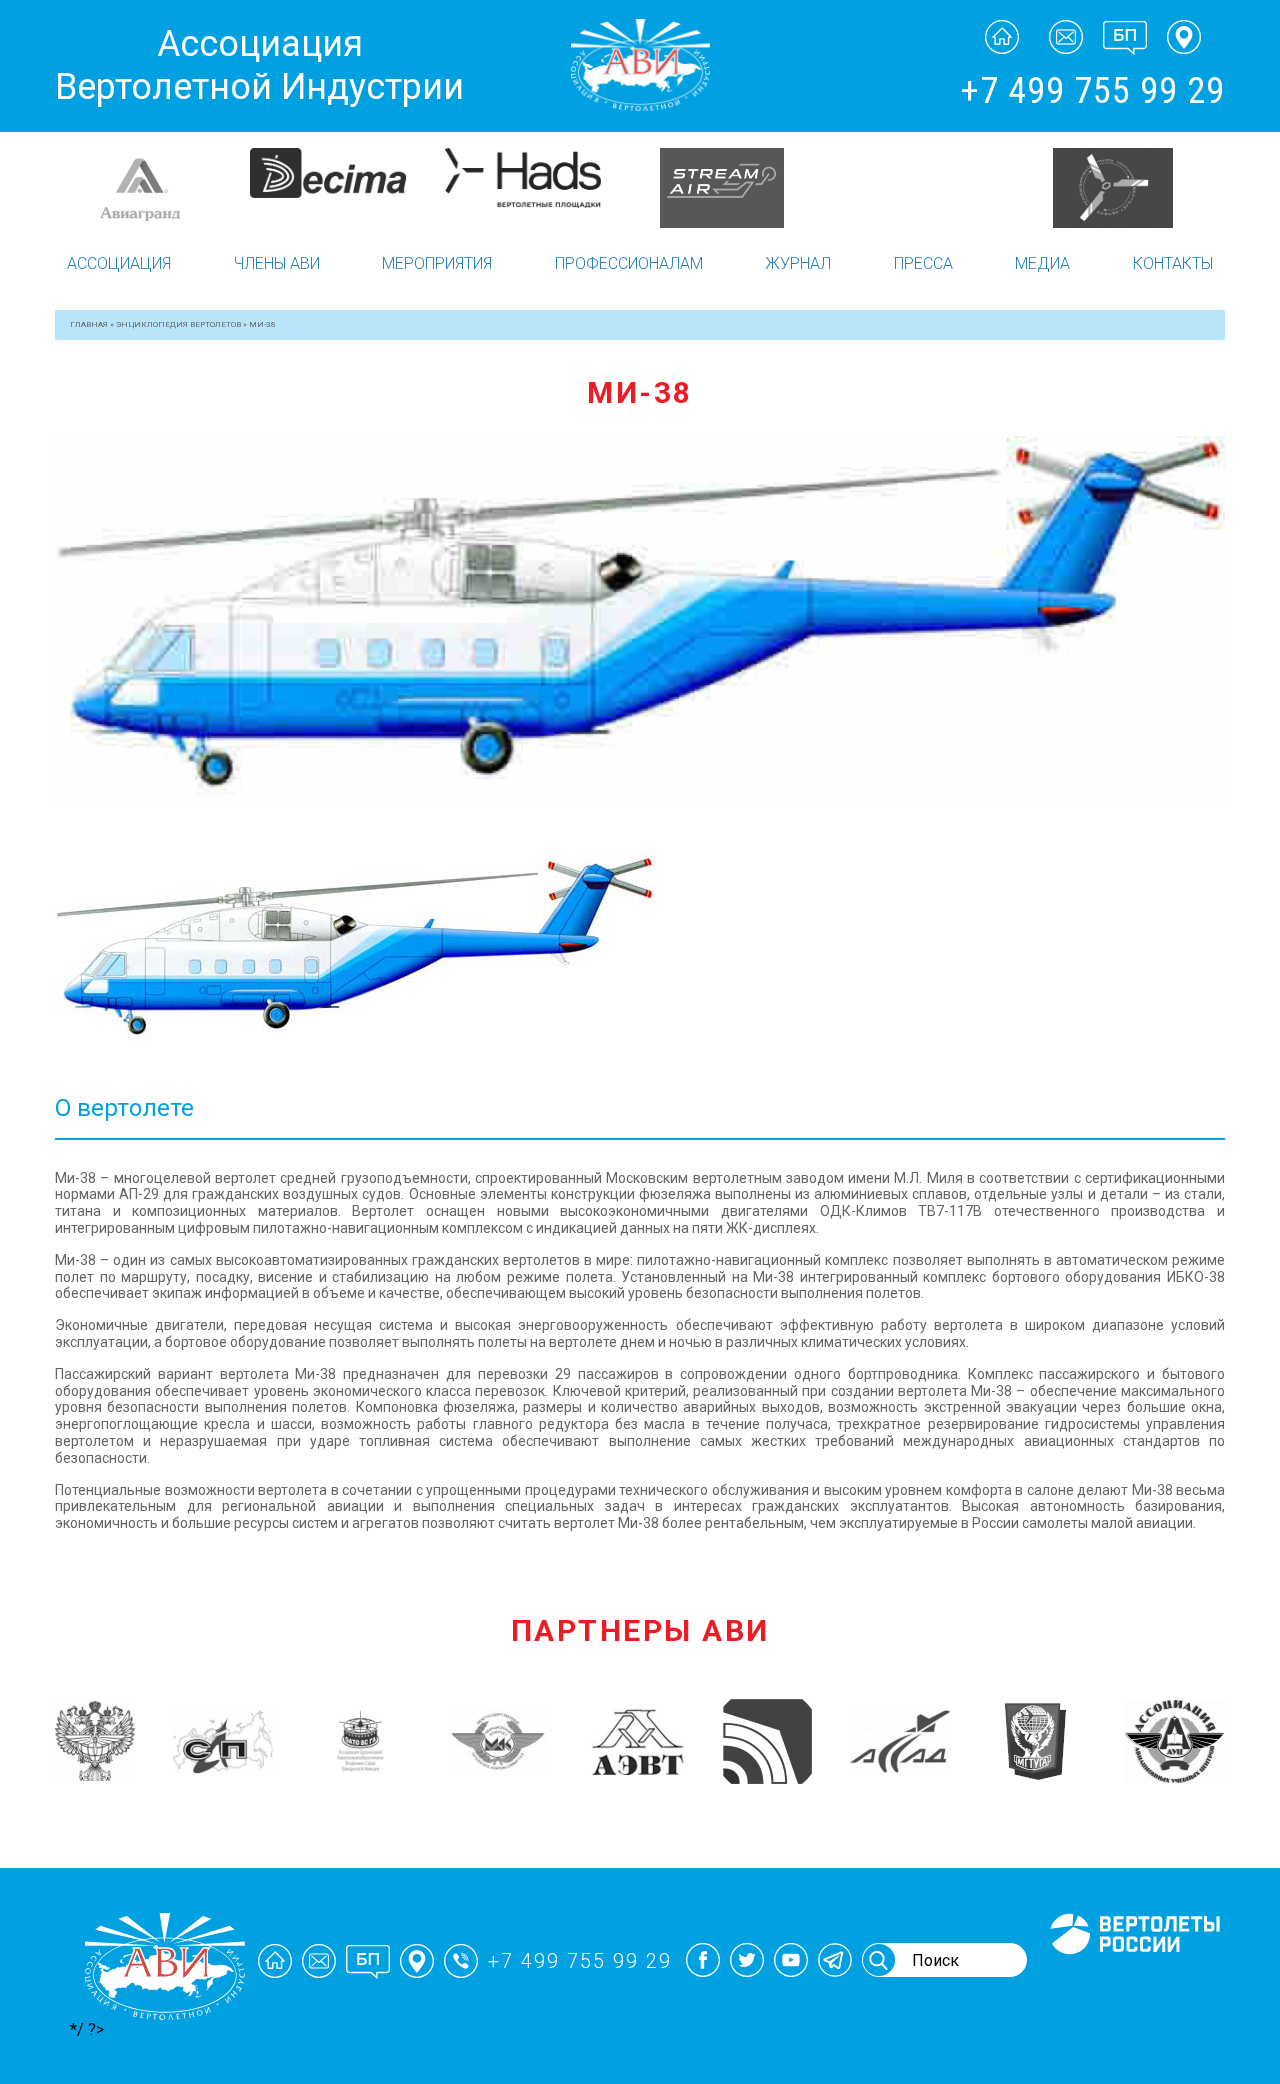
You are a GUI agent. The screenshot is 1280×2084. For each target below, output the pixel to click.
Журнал (798, 263)
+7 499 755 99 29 (1092, 91)
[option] (152, 173)
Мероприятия (437, 263)
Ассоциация (119, 263)
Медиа (1042, 263)
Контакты (1173, 263)
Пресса (923, 263)
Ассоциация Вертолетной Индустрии (259, 65)
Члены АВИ (277, 263)
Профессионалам (629, 263)
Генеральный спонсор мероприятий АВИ (1133, 1978)
